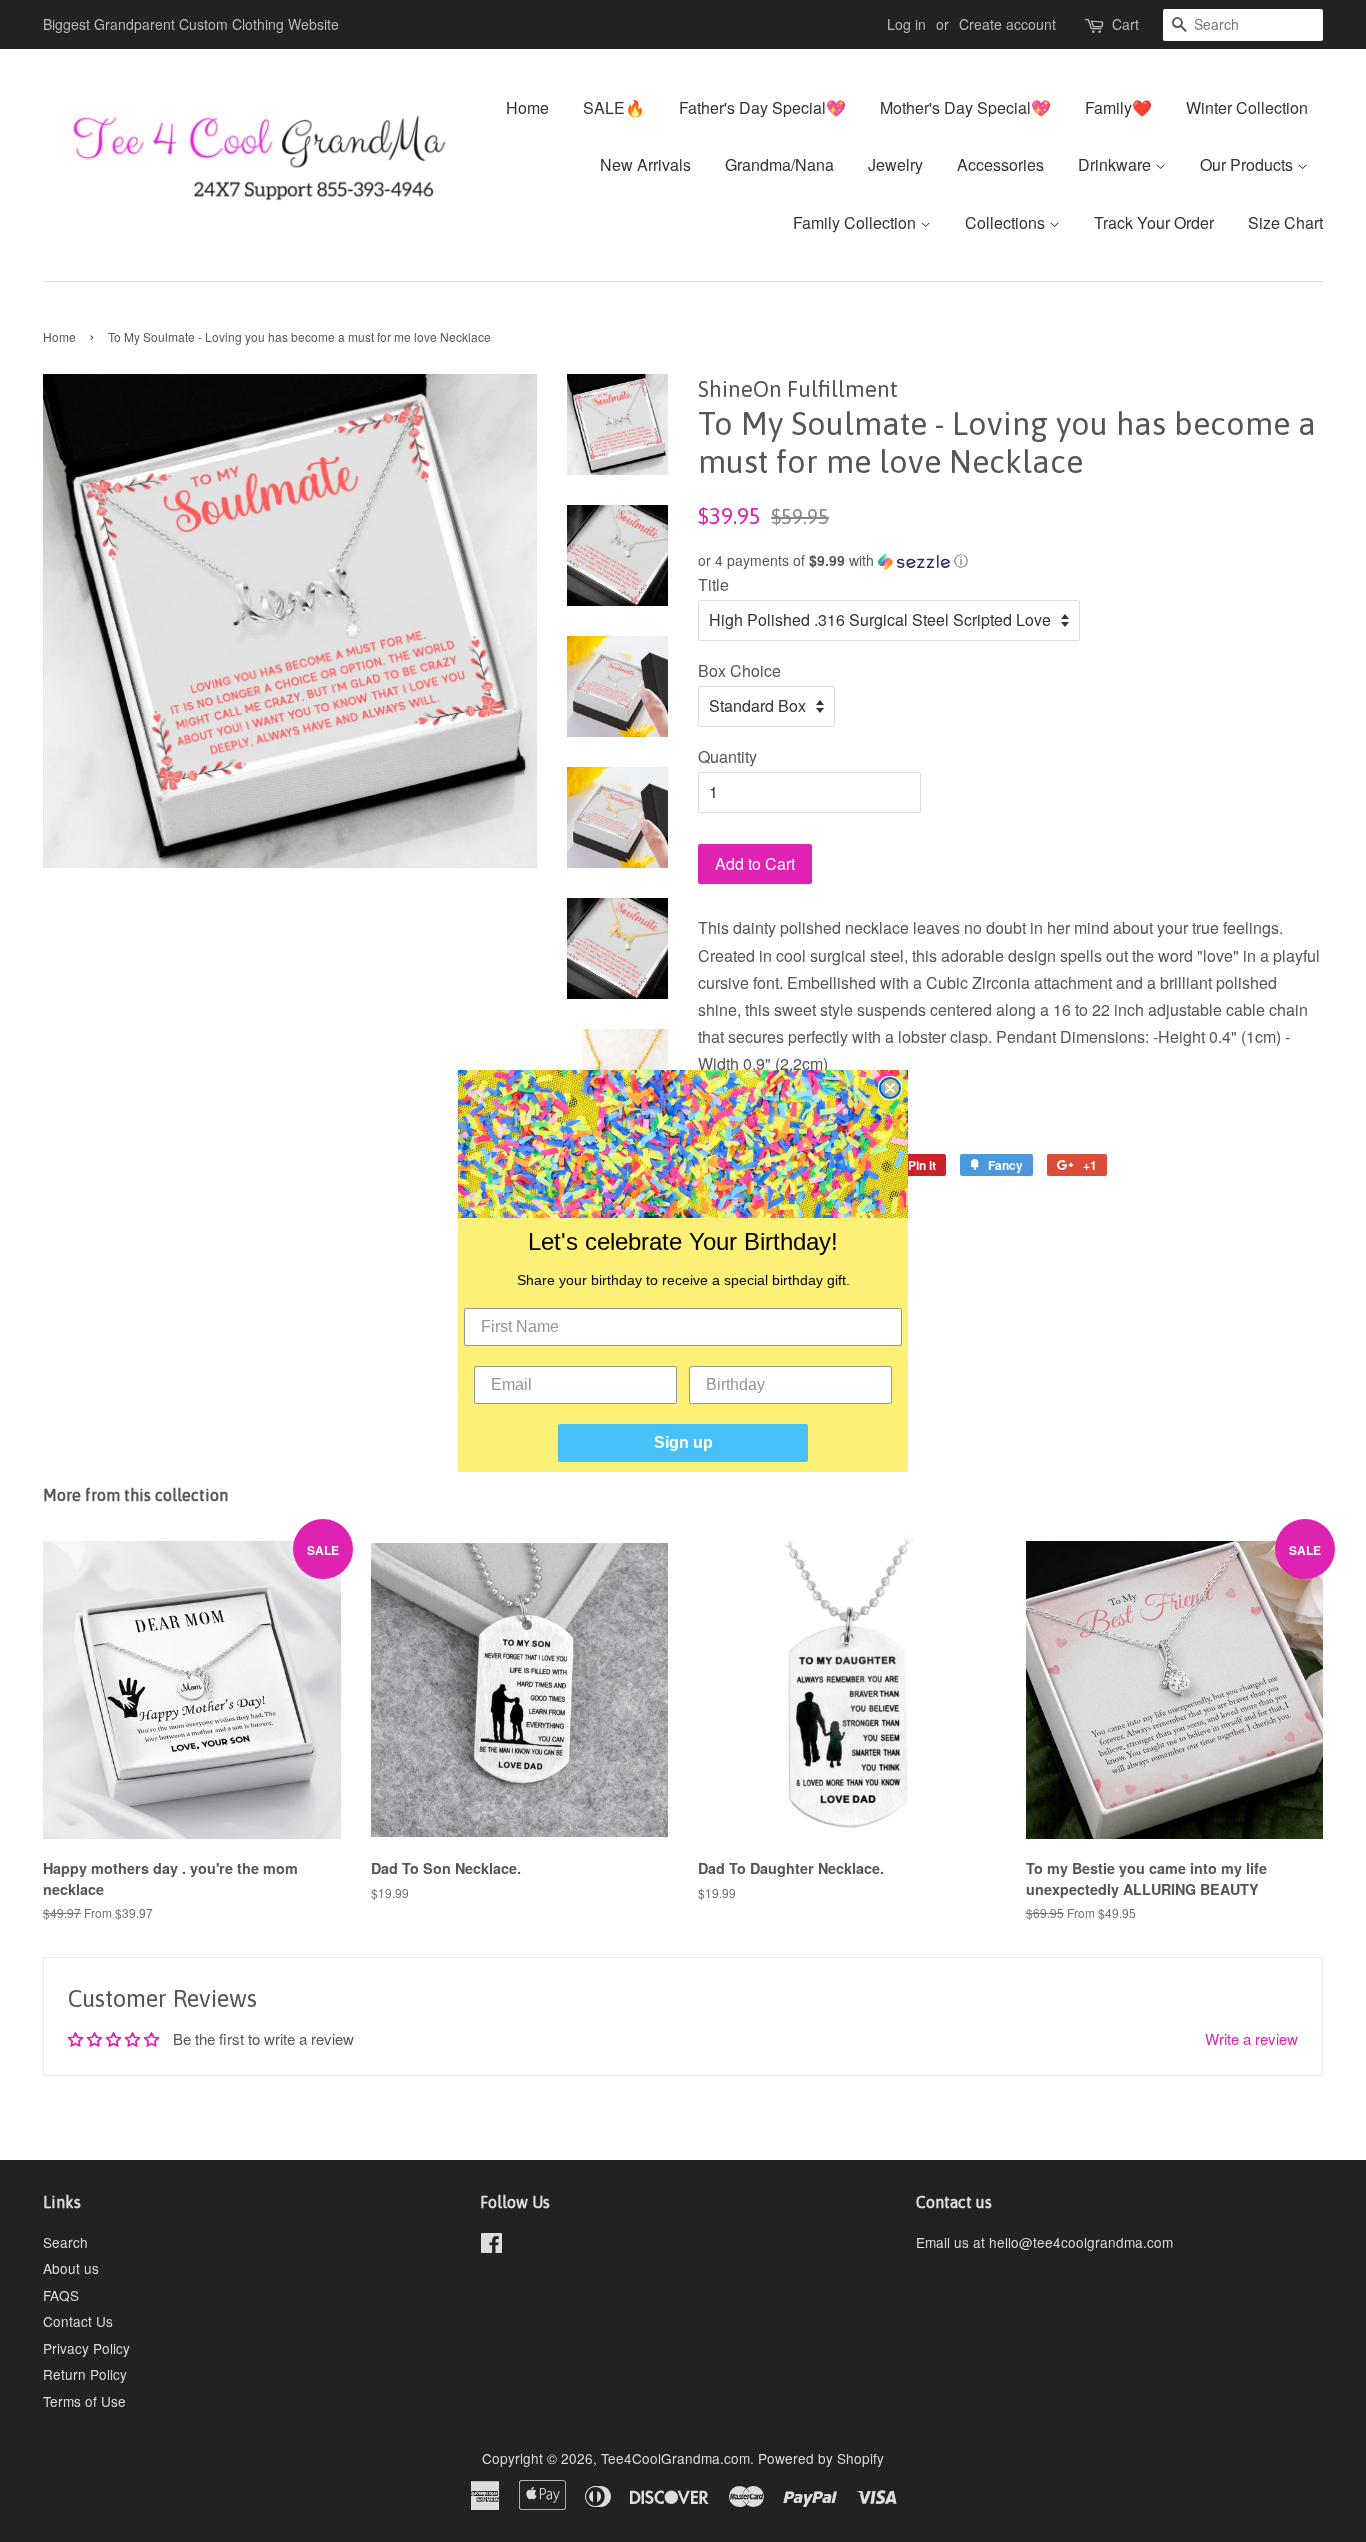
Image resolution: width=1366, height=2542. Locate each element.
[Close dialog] (890, 1088)
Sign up (683, 1442)
